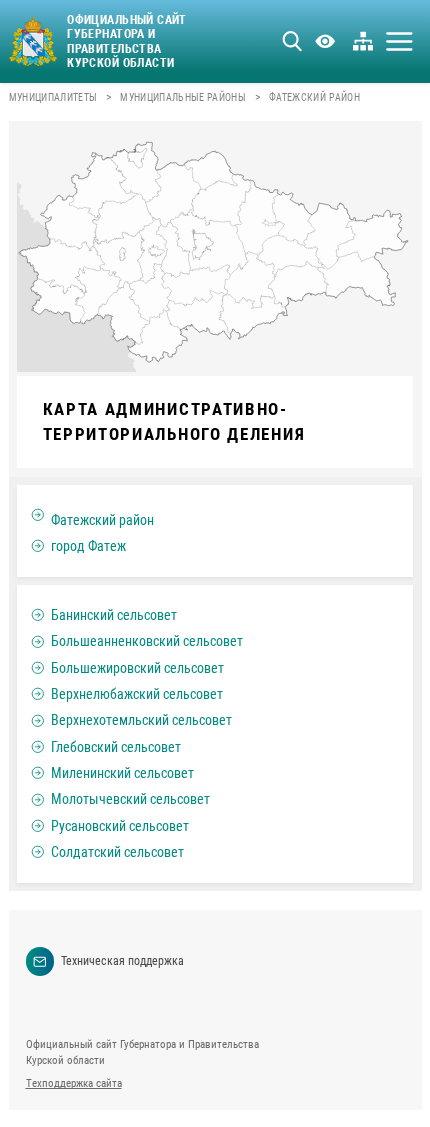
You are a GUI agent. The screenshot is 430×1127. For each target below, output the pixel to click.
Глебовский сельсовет (116, 747)
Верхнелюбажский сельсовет (137, 694)
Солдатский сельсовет (117, 852)
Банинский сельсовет (114, 615)
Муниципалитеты (53, 97)
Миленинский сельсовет (122, 773)
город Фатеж (88, 546)
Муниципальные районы (183, 97)
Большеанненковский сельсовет (147, 641)
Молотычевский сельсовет (130, 799)
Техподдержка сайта (74, 1083)
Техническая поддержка (122, 961)
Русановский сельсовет (120, 826)
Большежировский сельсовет (137, 668)
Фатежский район (102, 520)
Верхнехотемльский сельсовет (141, 720)
